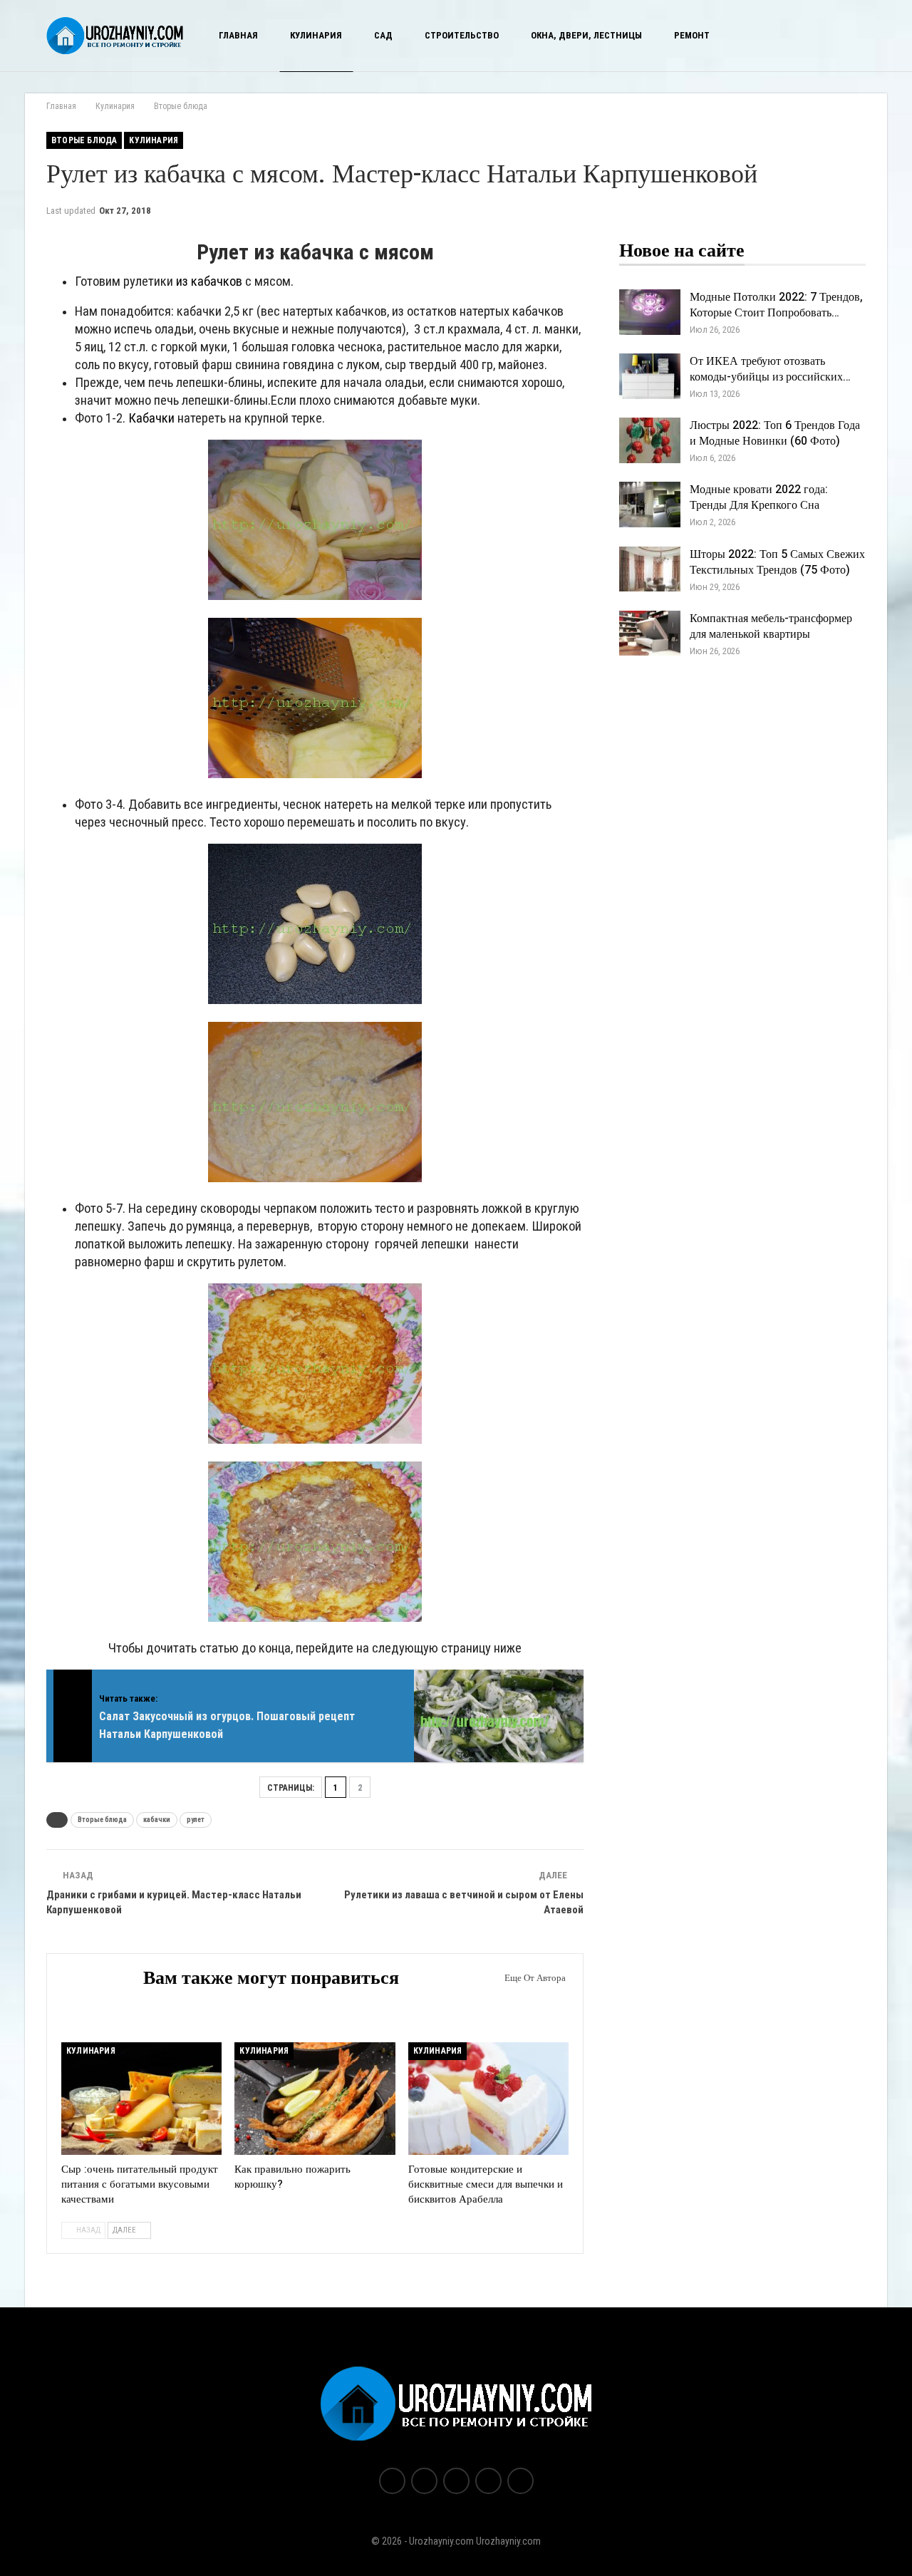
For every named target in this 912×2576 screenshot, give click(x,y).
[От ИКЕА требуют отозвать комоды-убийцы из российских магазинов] (650, 376)
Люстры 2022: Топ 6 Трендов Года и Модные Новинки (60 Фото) (775, 433)
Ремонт (692, 35)
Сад (383, 35)
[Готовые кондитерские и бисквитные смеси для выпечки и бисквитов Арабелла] (488, 2099)
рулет (196, 1820)
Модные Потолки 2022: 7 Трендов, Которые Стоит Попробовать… (776, 305)
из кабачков (209, 281)
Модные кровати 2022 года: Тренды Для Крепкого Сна (759, 497)
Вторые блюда (84, 140)
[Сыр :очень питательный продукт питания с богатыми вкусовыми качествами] (141, 2099)
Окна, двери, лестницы (586, 35)
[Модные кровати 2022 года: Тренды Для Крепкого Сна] (650, 505)
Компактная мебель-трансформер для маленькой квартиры (771, 626)
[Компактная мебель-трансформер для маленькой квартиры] (650, 633)
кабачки (157, 1820)
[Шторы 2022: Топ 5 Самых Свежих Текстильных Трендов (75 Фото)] (650, 569)
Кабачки (151, 418)
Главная (238, 35)
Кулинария (316, 35)
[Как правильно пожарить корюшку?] (315, 2099)
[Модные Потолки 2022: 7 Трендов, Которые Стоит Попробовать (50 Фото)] (650, 312)
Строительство (462, 35)
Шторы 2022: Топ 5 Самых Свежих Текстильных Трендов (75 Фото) (777, 562)
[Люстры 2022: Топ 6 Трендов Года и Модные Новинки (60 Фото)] (650, 440)
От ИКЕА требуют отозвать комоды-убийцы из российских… (770, 369)
